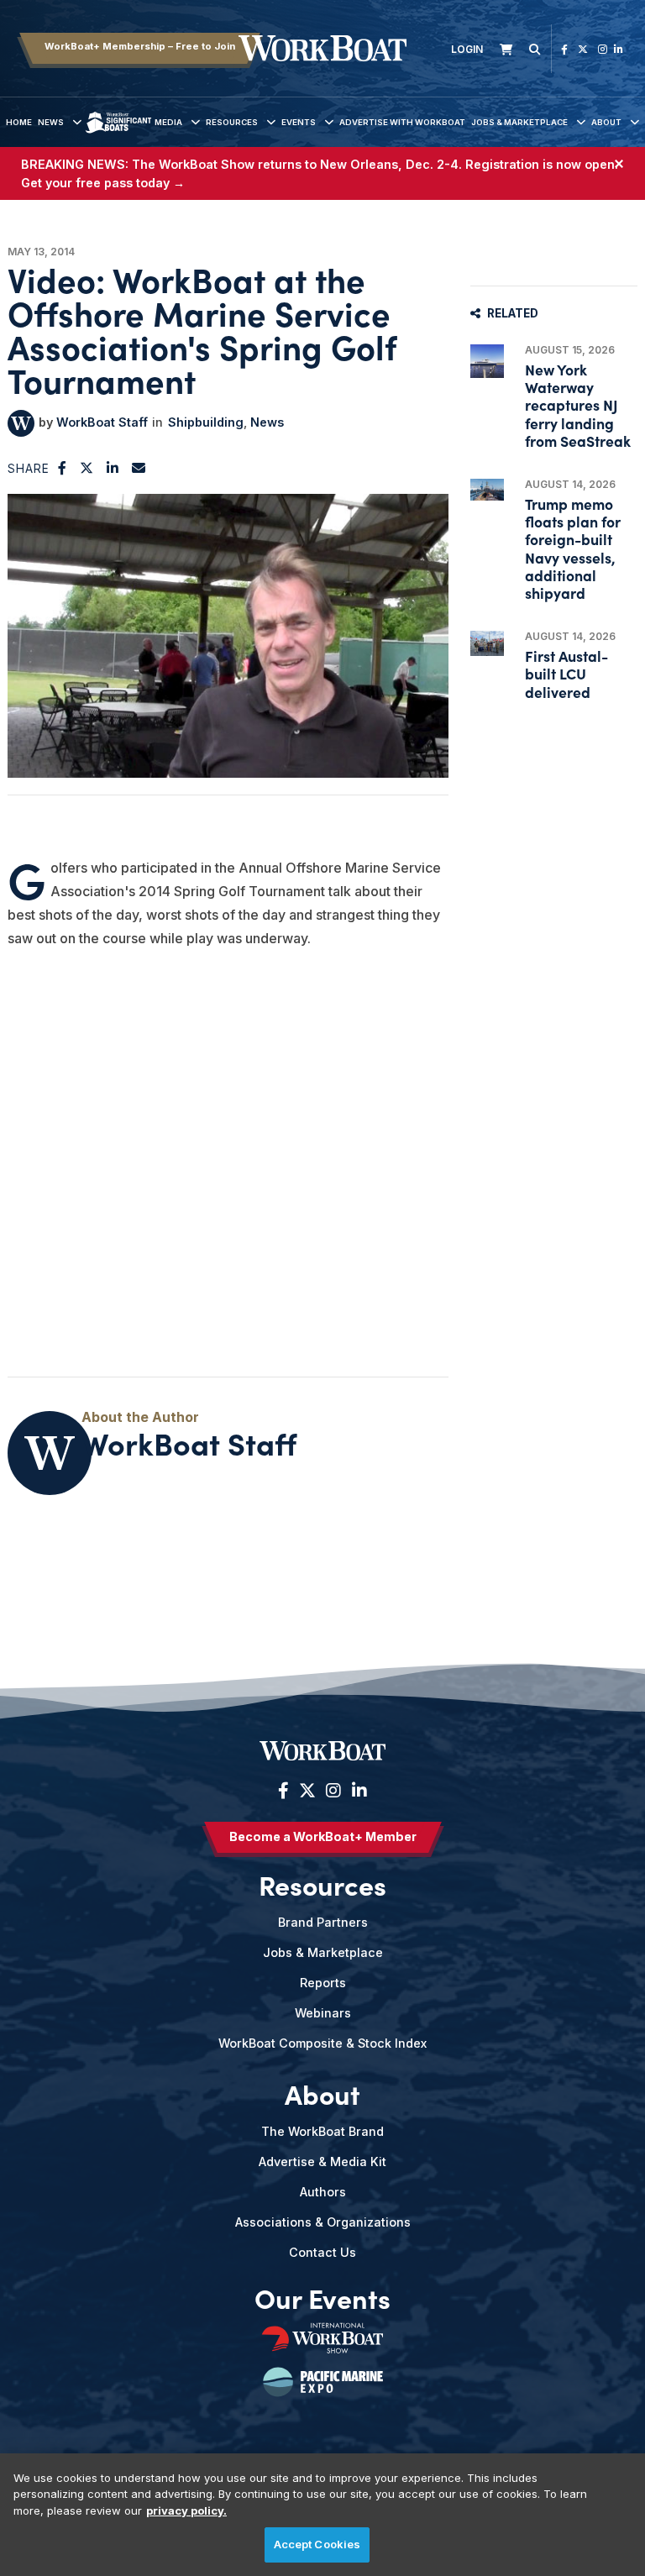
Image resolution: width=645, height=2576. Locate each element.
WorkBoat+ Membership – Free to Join (140, 46)
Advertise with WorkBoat (402, 122)
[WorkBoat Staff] (21, 423)
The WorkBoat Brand (322, 2131)
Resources (232, 122)
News (51, 122)
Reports (323, 1983)
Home (19, 122)
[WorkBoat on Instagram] (603, 49)
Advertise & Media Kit (322, 2162)
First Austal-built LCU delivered (566, 673)
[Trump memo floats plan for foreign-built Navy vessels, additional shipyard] (487, 490)
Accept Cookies (317, 2544)
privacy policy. (186, 2510)
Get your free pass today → (103, 183)
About (606, 122)
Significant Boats (118, 135)
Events (299, 122)
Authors (323, 2192)
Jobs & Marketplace (519, 122)
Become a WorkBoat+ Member (323, 1836)
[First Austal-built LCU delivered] (487, 643)
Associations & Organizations (323, 2222)
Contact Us (322, 2252)
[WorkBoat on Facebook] (564, 49)
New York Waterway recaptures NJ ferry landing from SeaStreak (578, 405)
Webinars (323, 2013)
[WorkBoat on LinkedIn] (619, 49)
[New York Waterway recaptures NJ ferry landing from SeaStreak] (487, 361)
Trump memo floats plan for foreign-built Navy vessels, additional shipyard (573, 548)
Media (168, 122)
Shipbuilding (206, 422)
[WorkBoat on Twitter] (583, 49)
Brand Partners (323, 1922)
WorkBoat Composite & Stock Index (322, 2043)
